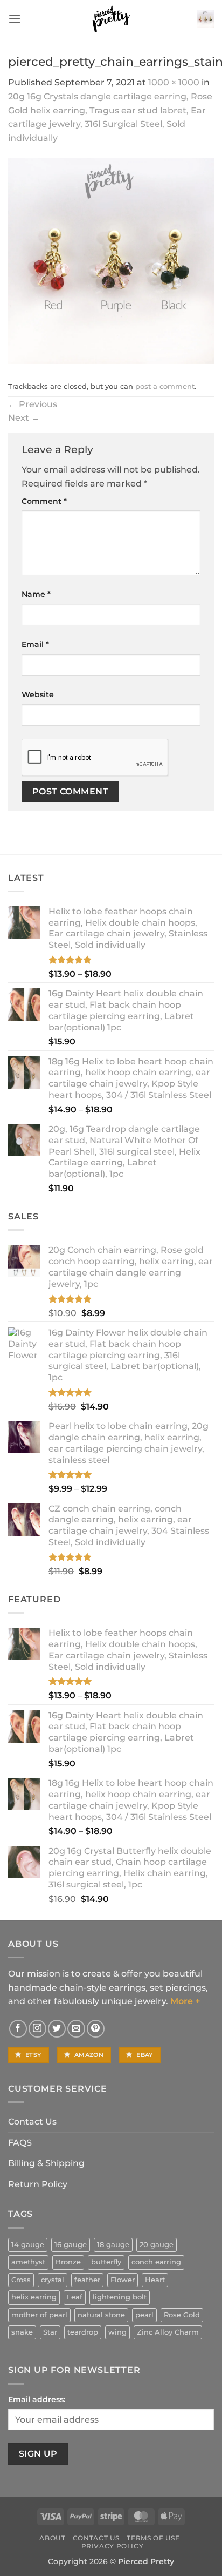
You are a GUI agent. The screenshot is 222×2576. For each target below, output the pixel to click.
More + (185, 2001)
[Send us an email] (76, 2029)
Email (35, 644)
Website (38, 694)
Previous (33, 404)
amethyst (28, 2262)
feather (87, 2280)
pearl (144, 2315)
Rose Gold (182, 2315)
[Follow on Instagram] (37, 2029)
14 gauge (28, 2245)
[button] (15, 19)
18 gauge (113, 2245)
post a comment (165, 386)
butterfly (106, 2262)
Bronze (68, 2262)
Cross (21, 2280)
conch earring (156, 2262)
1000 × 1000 (174, 82)
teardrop (83, 2332)
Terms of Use (153, 2538)
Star (50, 2332)
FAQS (20, 2143)
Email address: (37, 2399)
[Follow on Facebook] (18, 2029)
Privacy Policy (113, 2546)
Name (36, 594)
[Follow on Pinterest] (96, 2029)
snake (22, 2332)
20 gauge (157, 2245)
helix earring (34, 2297)
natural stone (101, 2315)
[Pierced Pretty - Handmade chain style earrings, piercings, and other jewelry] (111, 19)
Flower (123, 2280)
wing (117, 2332)
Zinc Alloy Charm (168, 2332)
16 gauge (71, 2245)
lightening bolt (120, 2297)
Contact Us (32, 2122)
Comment (44, 501)
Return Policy (38, 2184)
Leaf (75, 2297)
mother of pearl (39, 2315)
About (52, 2538)
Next (24, 418)
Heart (155, 2280)
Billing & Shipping (46, 2163)
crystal (53, 2280)
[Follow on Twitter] (57, 2029)
